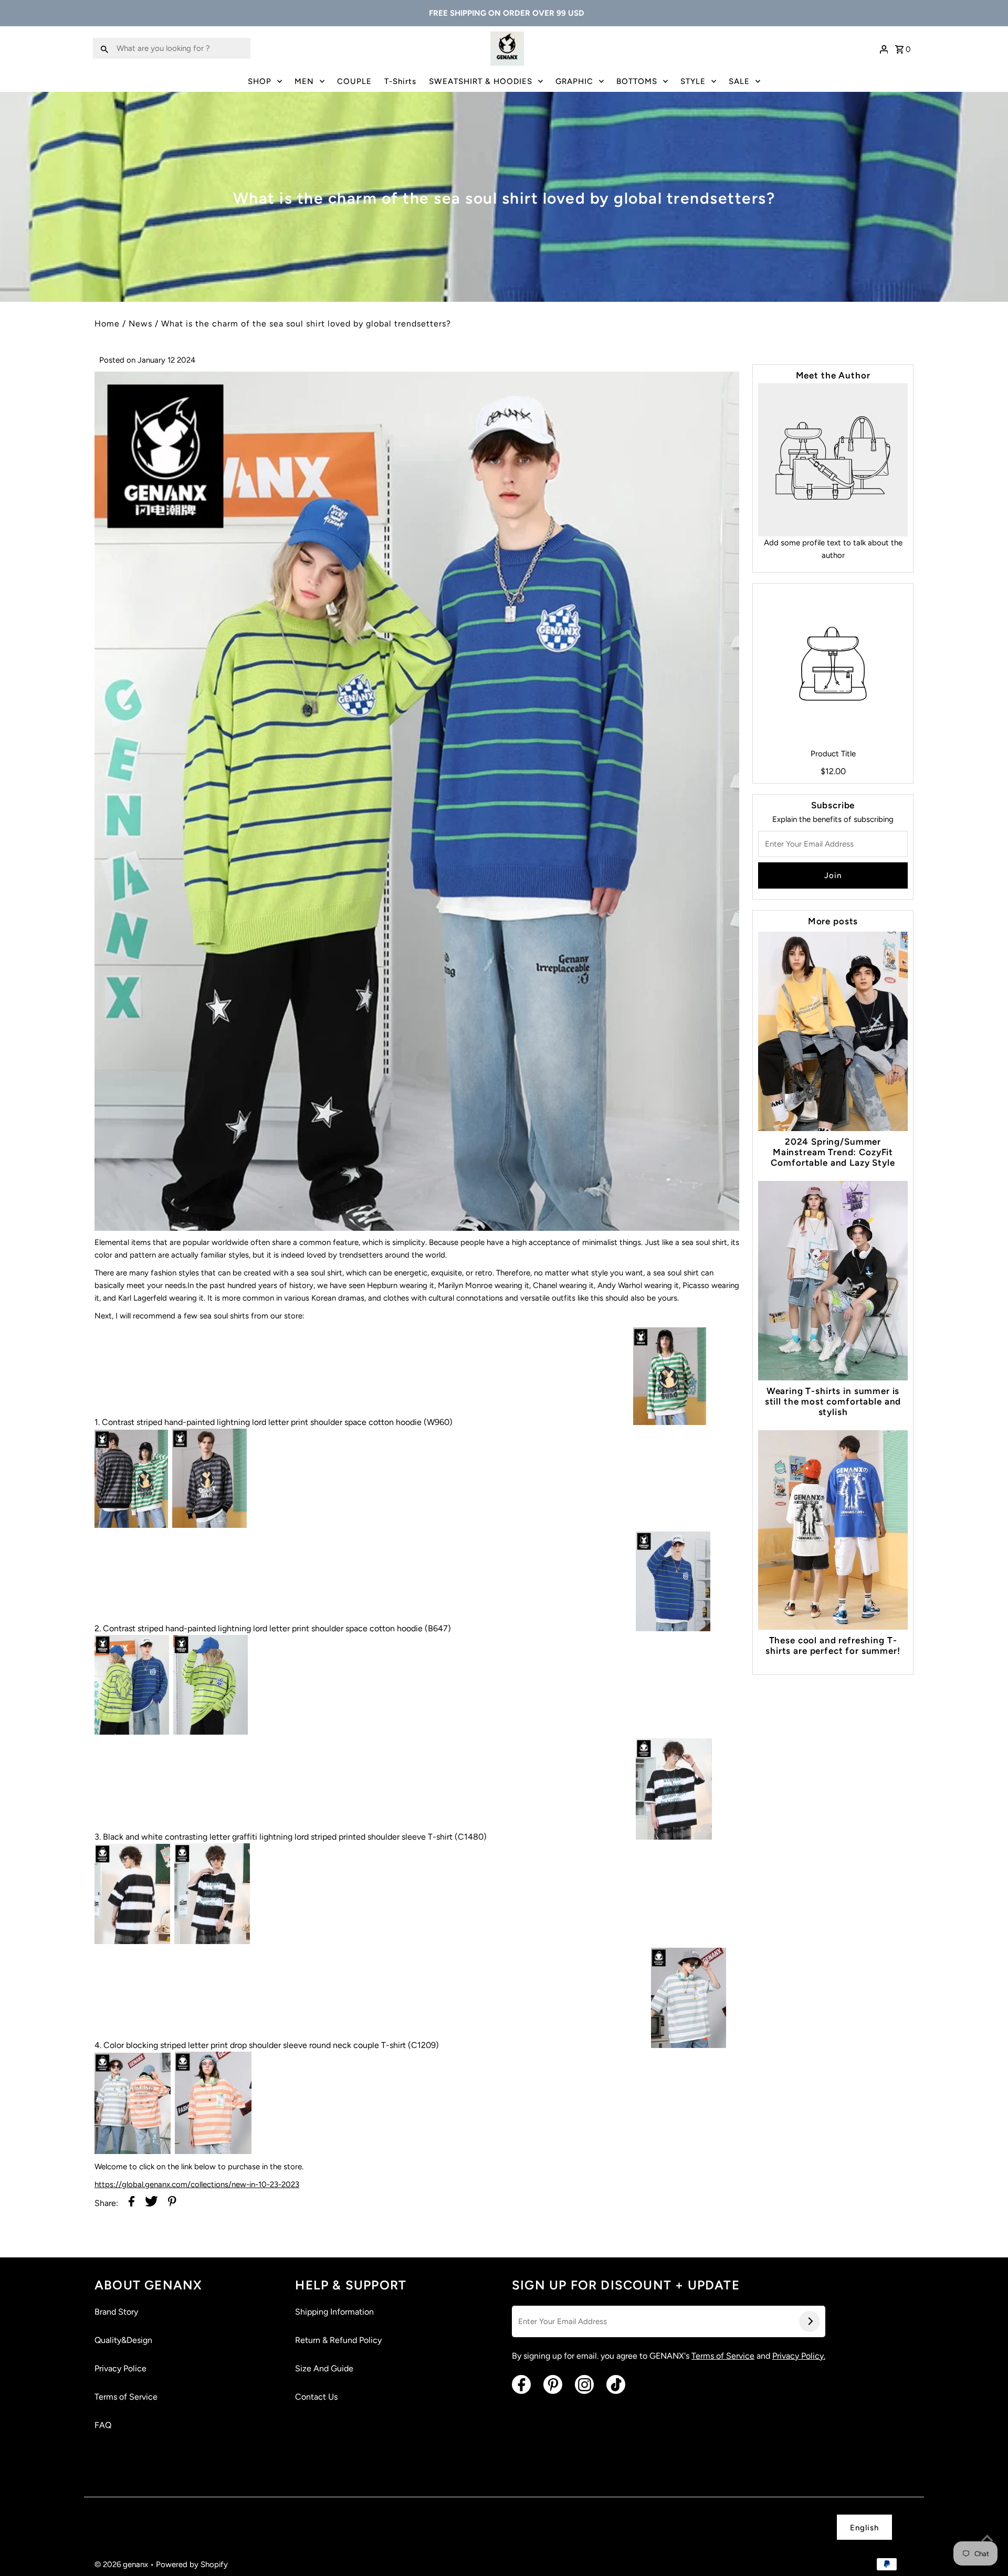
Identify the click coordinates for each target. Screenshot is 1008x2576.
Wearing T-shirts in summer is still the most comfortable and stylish (833, 1401)
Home (107, 324)
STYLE (693, 81)
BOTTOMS (637, 81)
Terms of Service (126, 2397)
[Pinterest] (553, 2384)
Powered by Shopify (192, 2564)
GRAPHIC (574, 81)
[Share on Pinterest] (172, 2203)
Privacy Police (120, 2368)
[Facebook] (521, 2384)
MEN (304, 81)
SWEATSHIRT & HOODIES (481, 81)
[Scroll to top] (987, 2539)
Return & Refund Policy (338, 2340)
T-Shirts (400, 81)
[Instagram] (584, 2384)
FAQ (103, 2425)
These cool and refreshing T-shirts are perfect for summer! (833, 1645)
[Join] (810, 2321)
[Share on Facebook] (132, 2203)
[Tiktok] (616, 2384)
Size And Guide (324, 2368)
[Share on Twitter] (151, 2203)
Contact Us (316, 2397)
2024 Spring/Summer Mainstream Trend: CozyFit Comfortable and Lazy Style (833, 1152)
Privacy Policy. (799, 2356)
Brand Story (116, 2312)
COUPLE (354, 81)
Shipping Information (334, 2312)
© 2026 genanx (122, 2564)
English (864, 2528)
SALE (739, 81)
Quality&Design (123, 2340)
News (140, 324)
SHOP (260, 81)
